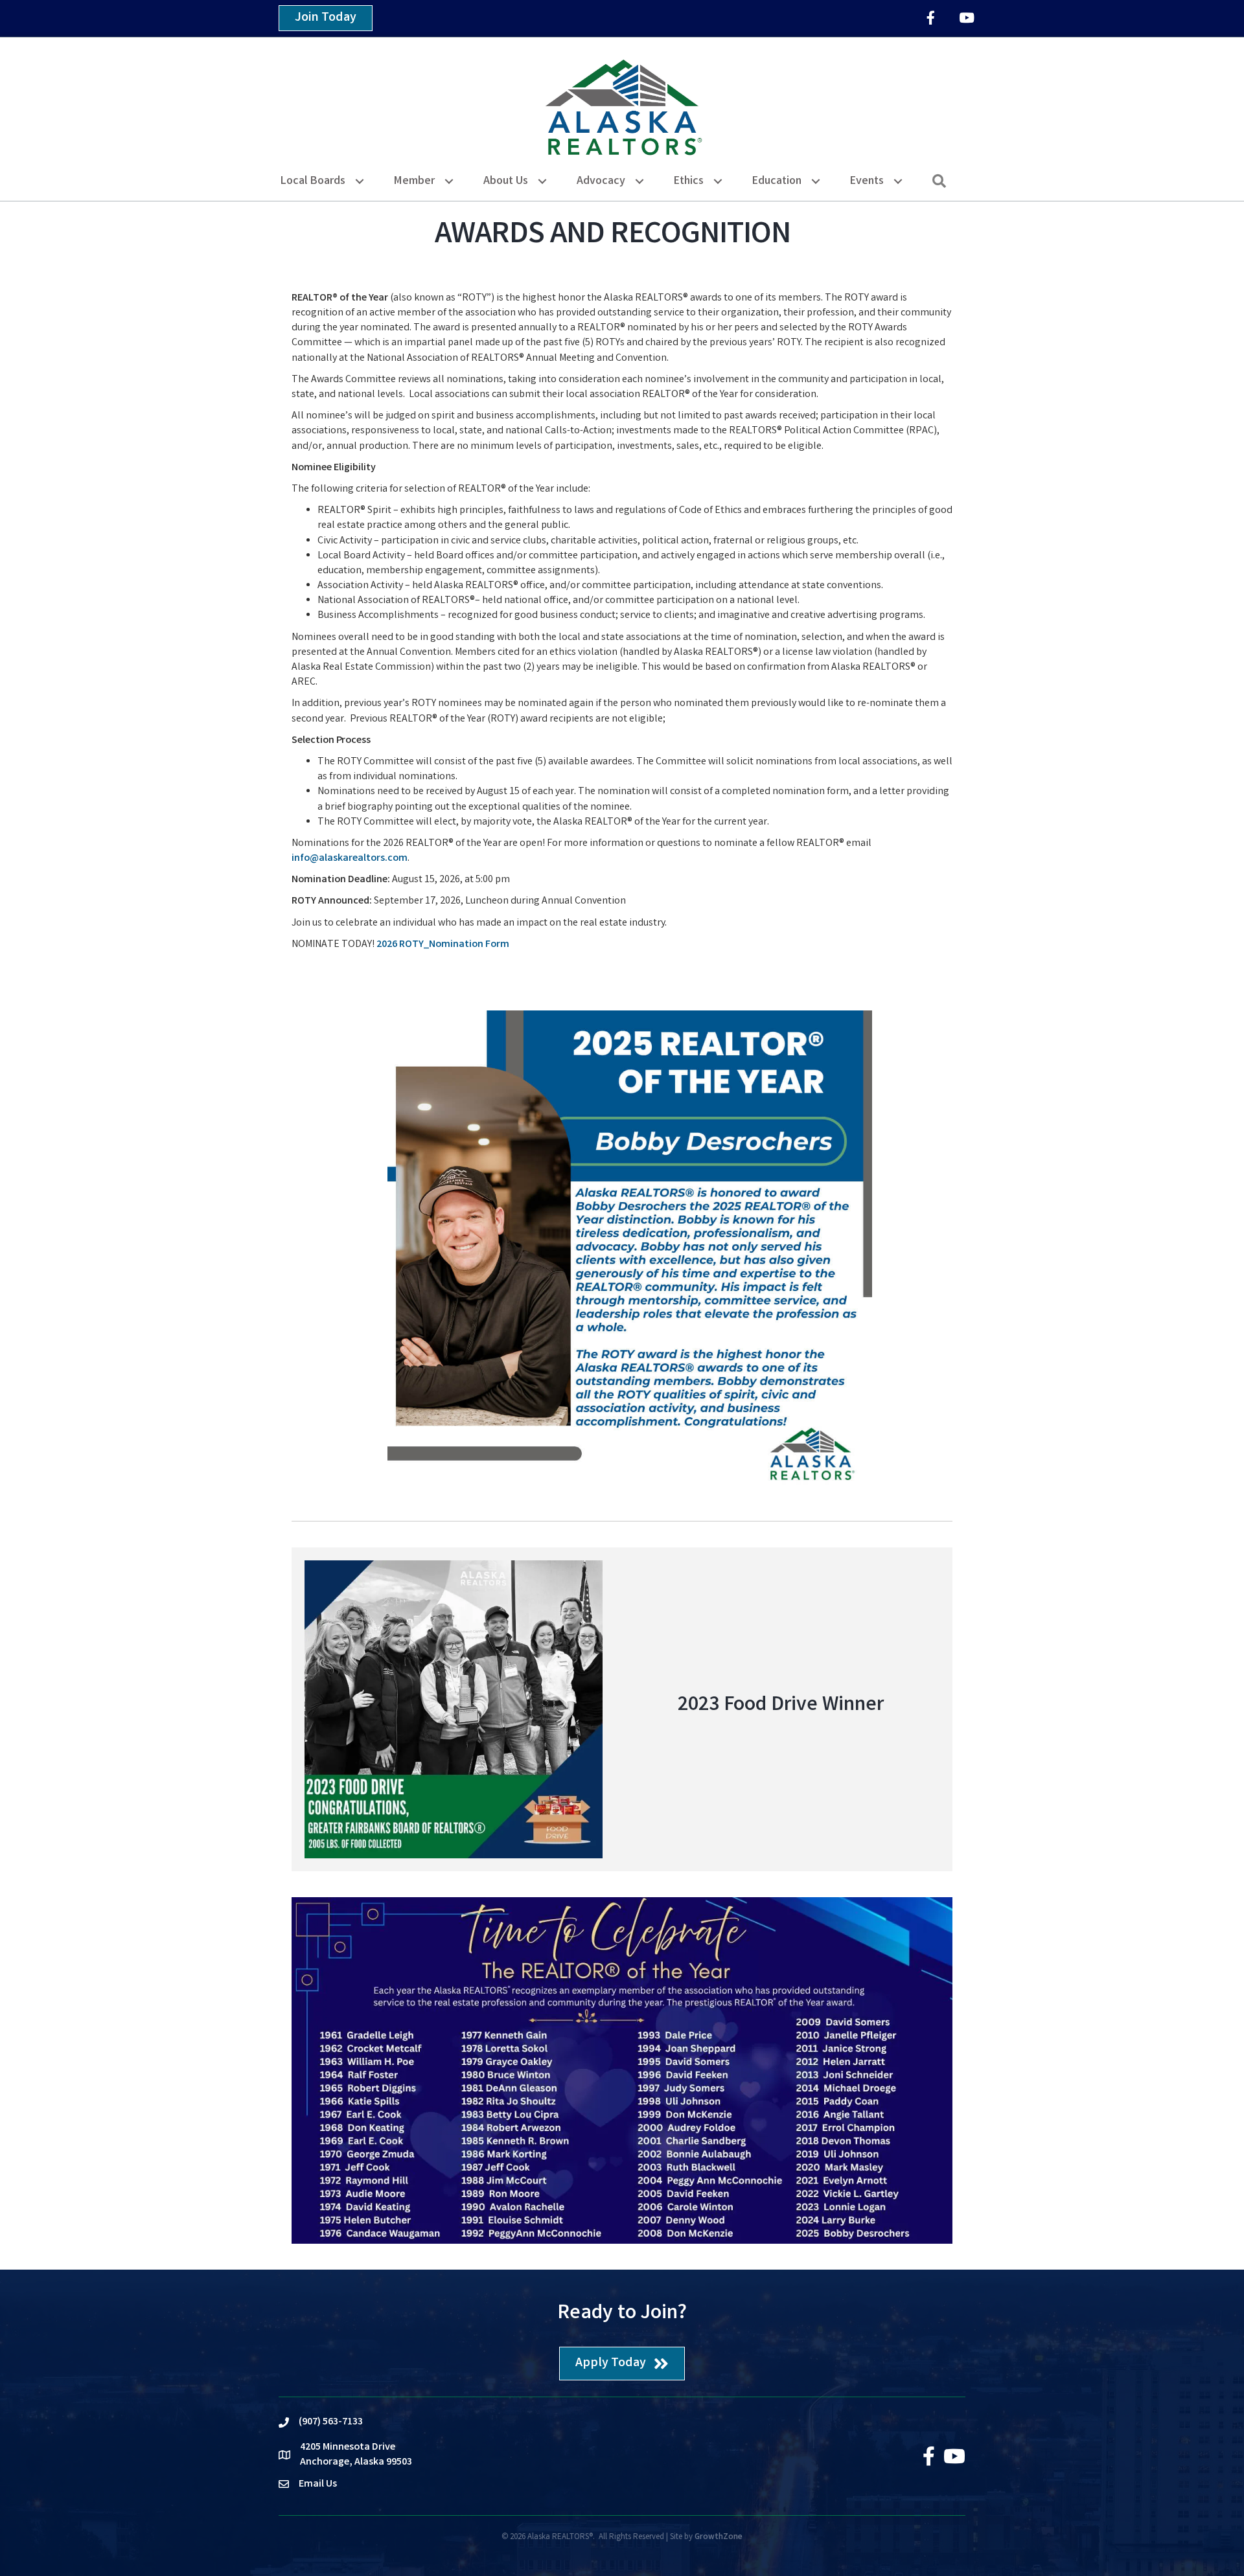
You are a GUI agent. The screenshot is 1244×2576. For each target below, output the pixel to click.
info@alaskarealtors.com (350, 859)
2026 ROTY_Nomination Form (443, 945)
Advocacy (601, 181)
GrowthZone (719, 2537)
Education (777, 181)
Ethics (689, 181)
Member (414, 181)
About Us (506, 181)
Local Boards (313, 181)
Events (867, 181)
